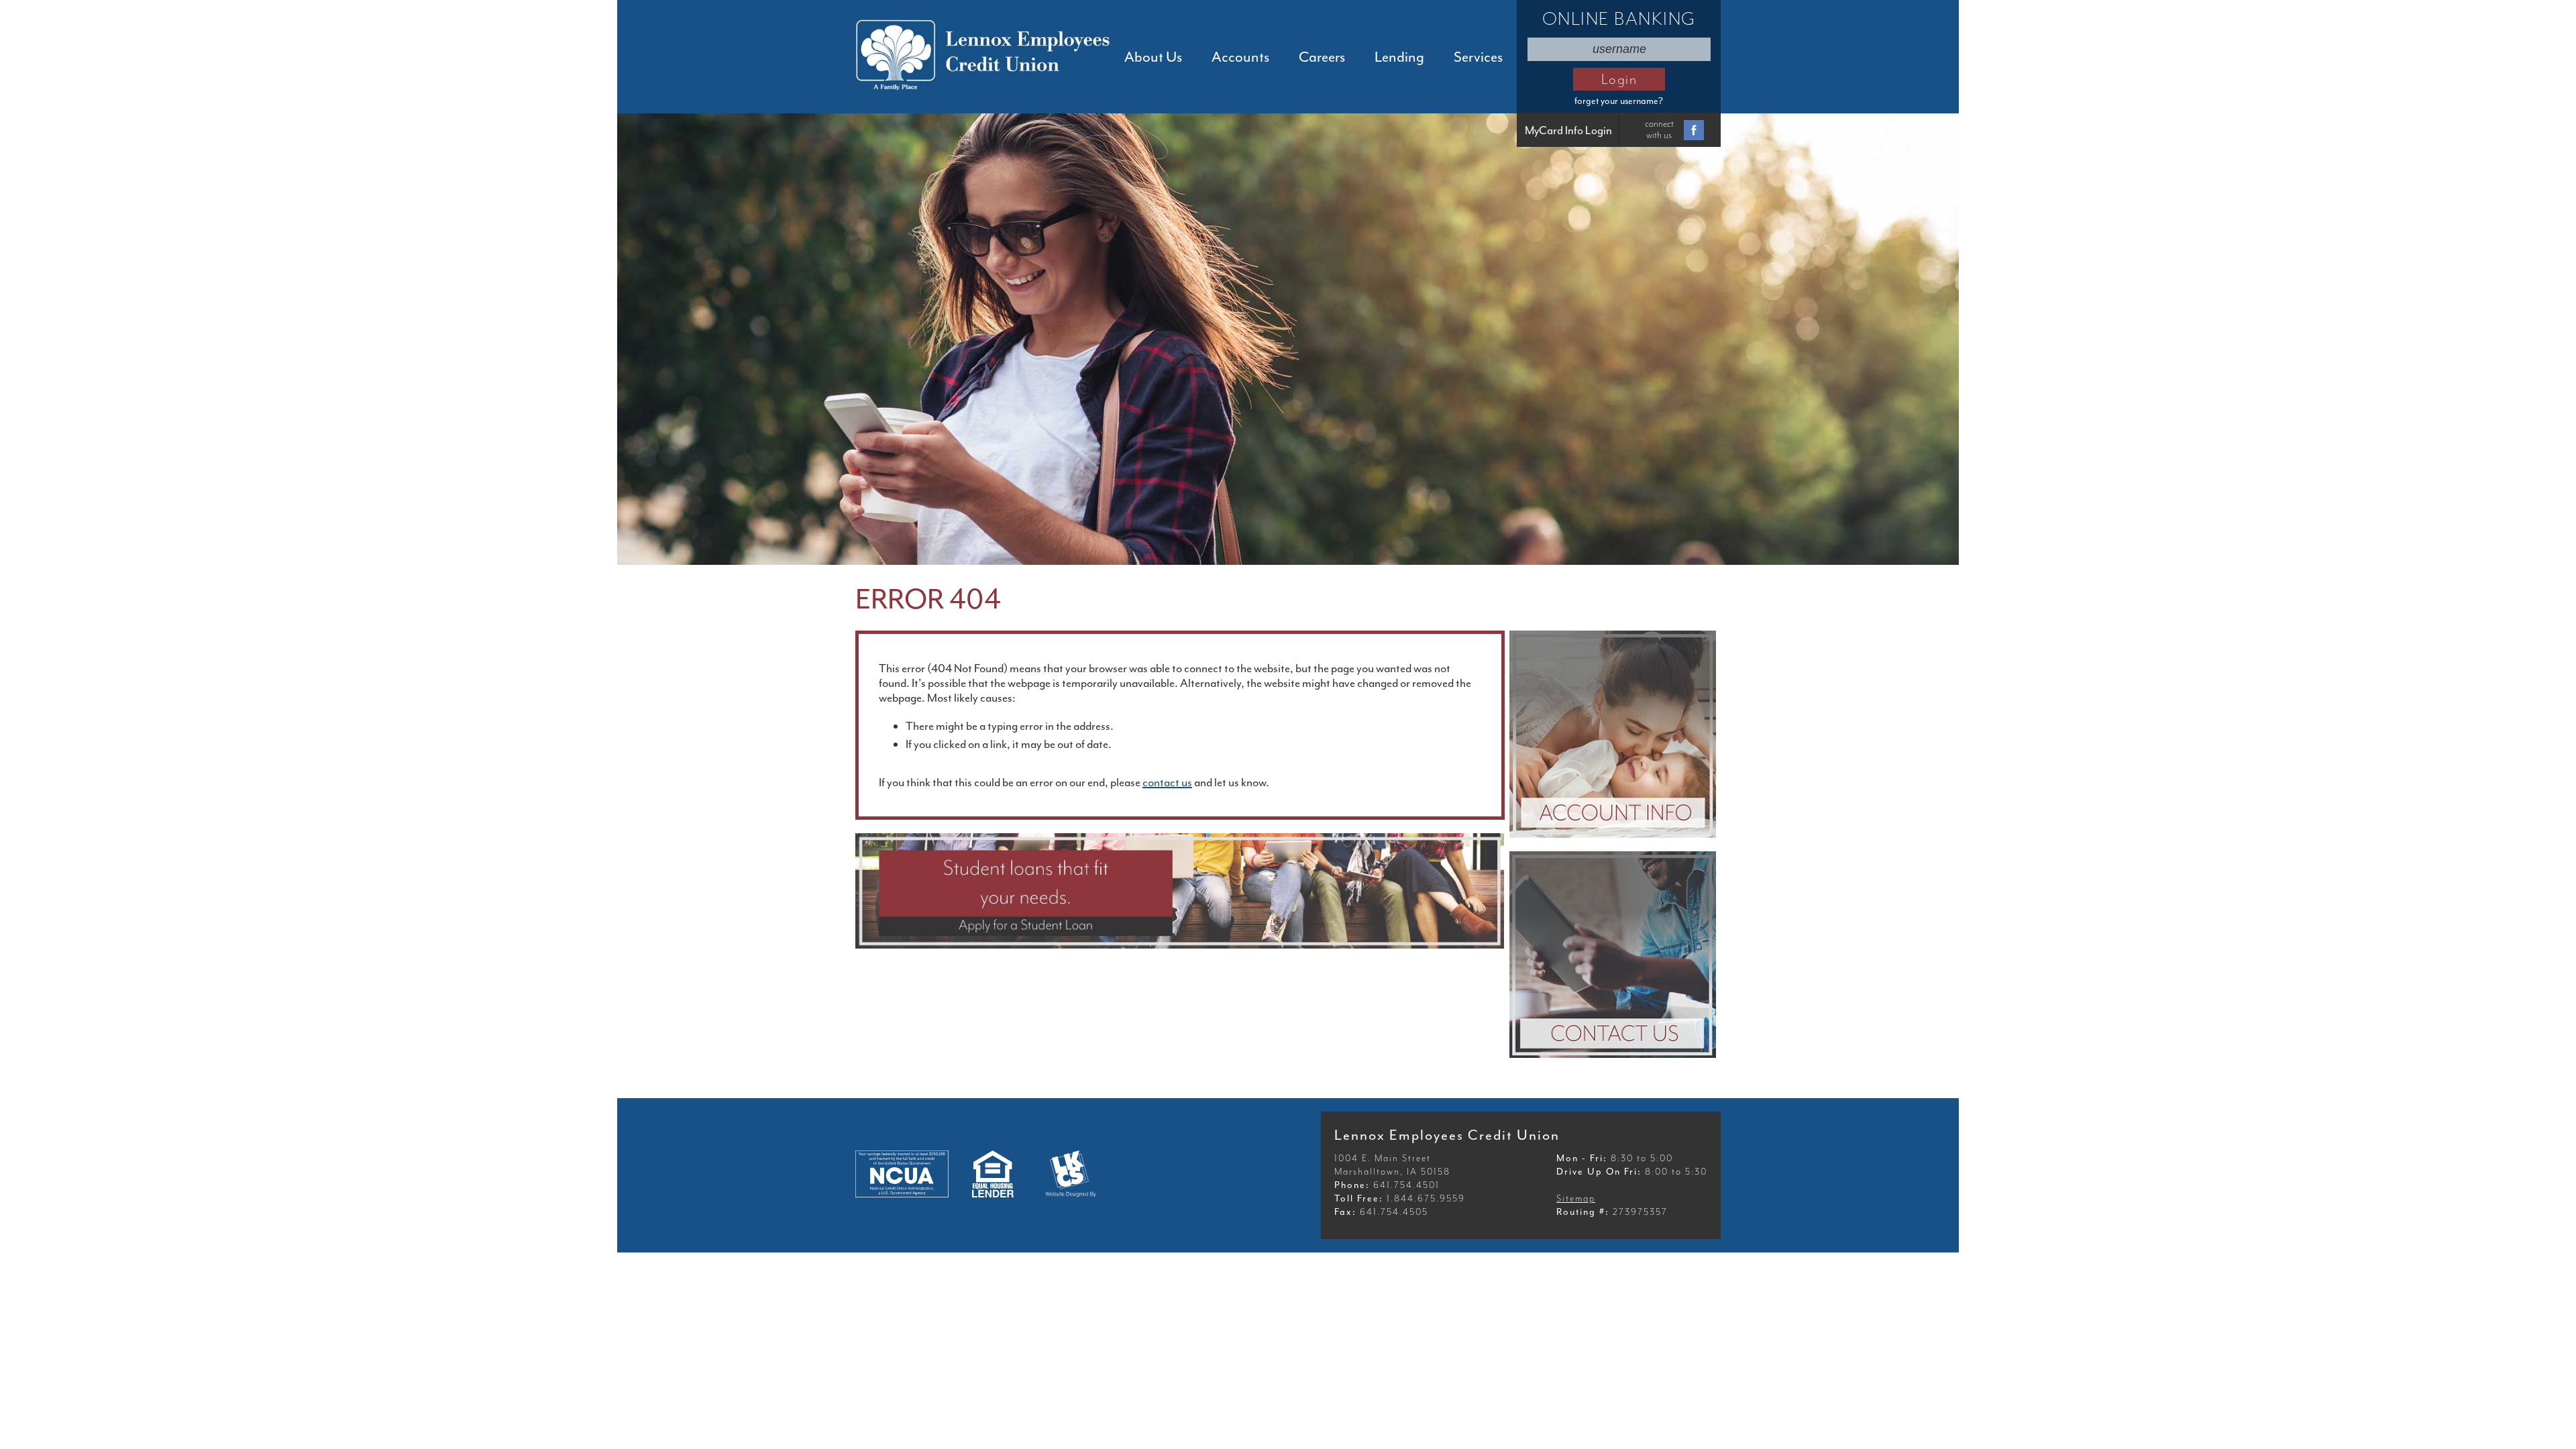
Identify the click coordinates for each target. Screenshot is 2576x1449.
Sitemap (1576, 1198)
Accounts (1240, 57)
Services (1478, 57)
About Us (1153, 57)
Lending (1399, 57)
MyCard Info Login (1568, 130)
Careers (1322, 57)
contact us (1167, 782)
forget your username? (1619, 101)
